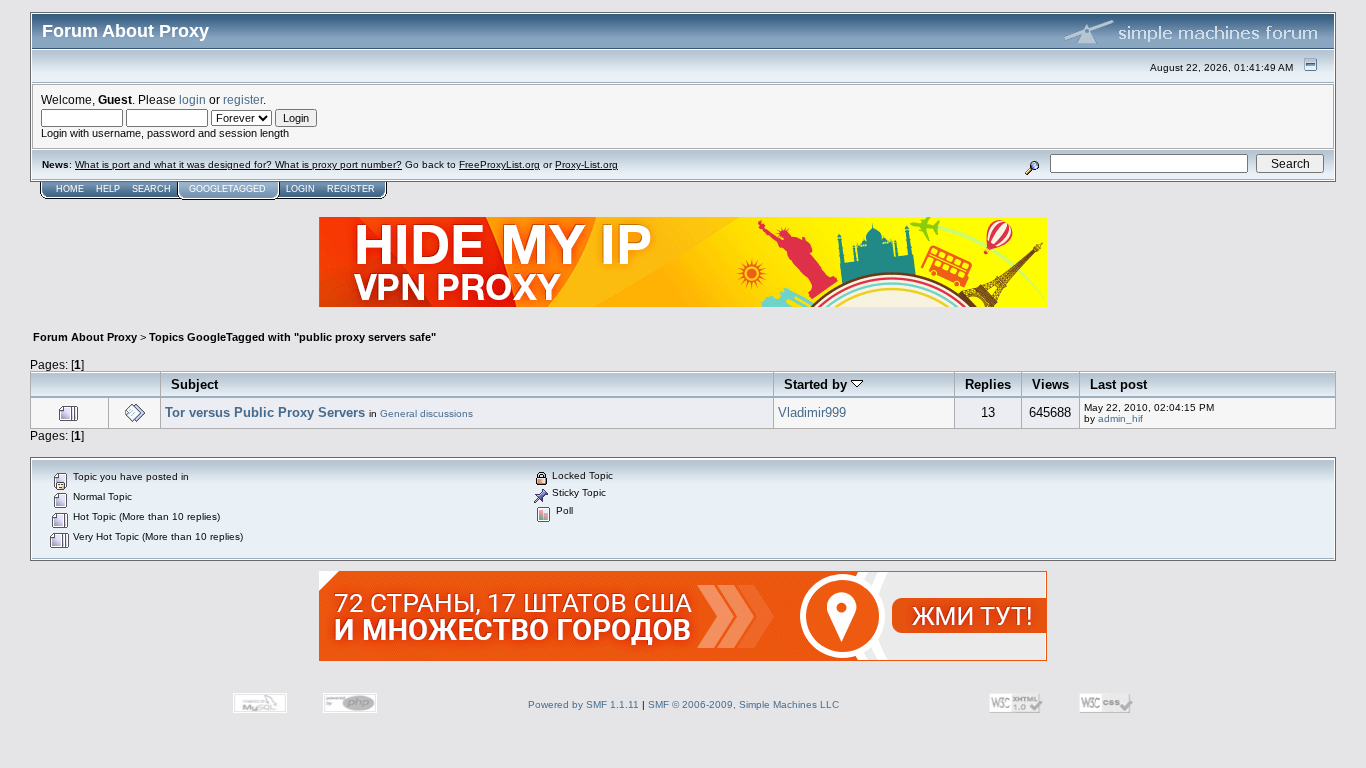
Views (1050, 384)
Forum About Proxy (85, 337)
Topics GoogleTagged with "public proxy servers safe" (292, 337)
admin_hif (1120, 418)
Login (300, 189)
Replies (988, 384)
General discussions (426, 413)
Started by (817, 384)
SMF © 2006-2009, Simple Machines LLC (743, 704)
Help (108, 189)
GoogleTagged (227, 189)
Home (70, 189)
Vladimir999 (812, 412)
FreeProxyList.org (499, 164)
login (192, 99)
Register (351, 189)
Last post (1118, 384)
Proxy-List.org (586, 164)
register (243, 99)
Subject (194, 384)
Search (151, 189)
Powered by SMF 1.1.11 (583, 704)
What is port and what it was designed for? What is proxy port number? (238, 164)
